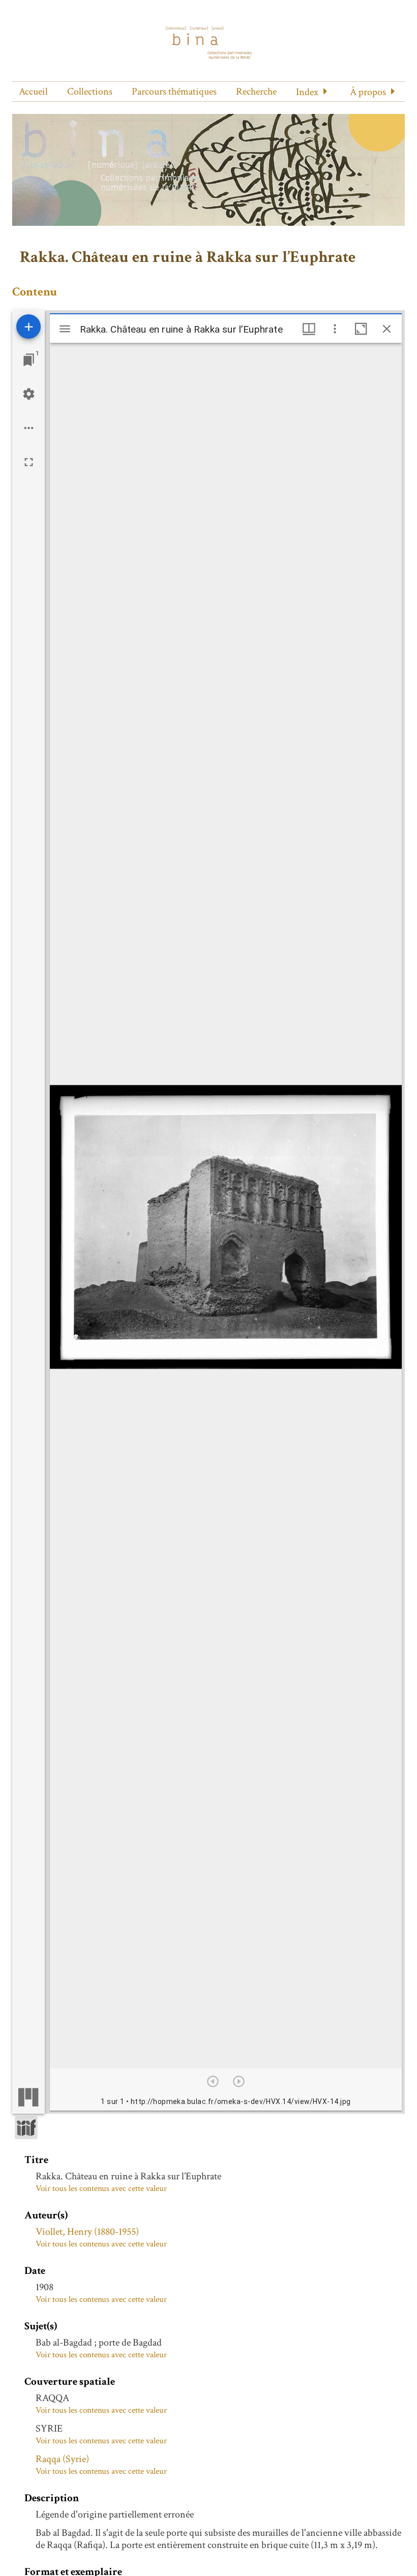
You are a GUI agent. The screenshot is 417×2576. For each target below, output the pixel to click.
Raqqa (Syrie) (62, 2459)
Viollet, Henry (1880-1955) (87, 2232)
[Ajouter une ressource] (28, 327)
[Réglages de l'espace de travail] (29, 394)
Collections (90, 92)
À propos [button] (368, 92)
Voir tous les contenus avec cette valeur (101, 2188)
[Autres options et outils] (335, 329)
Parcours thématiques (174, 92)
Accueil (33, 92)
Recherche (256, 92)
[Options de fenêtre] (309, 329)
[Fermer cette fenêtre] (387, 329)
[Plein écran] (29, 462)
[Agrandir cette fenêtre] (361, 329)
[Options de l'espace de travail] (29, 428)
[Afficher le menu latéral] (65, 329)
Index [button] (307, 92)
